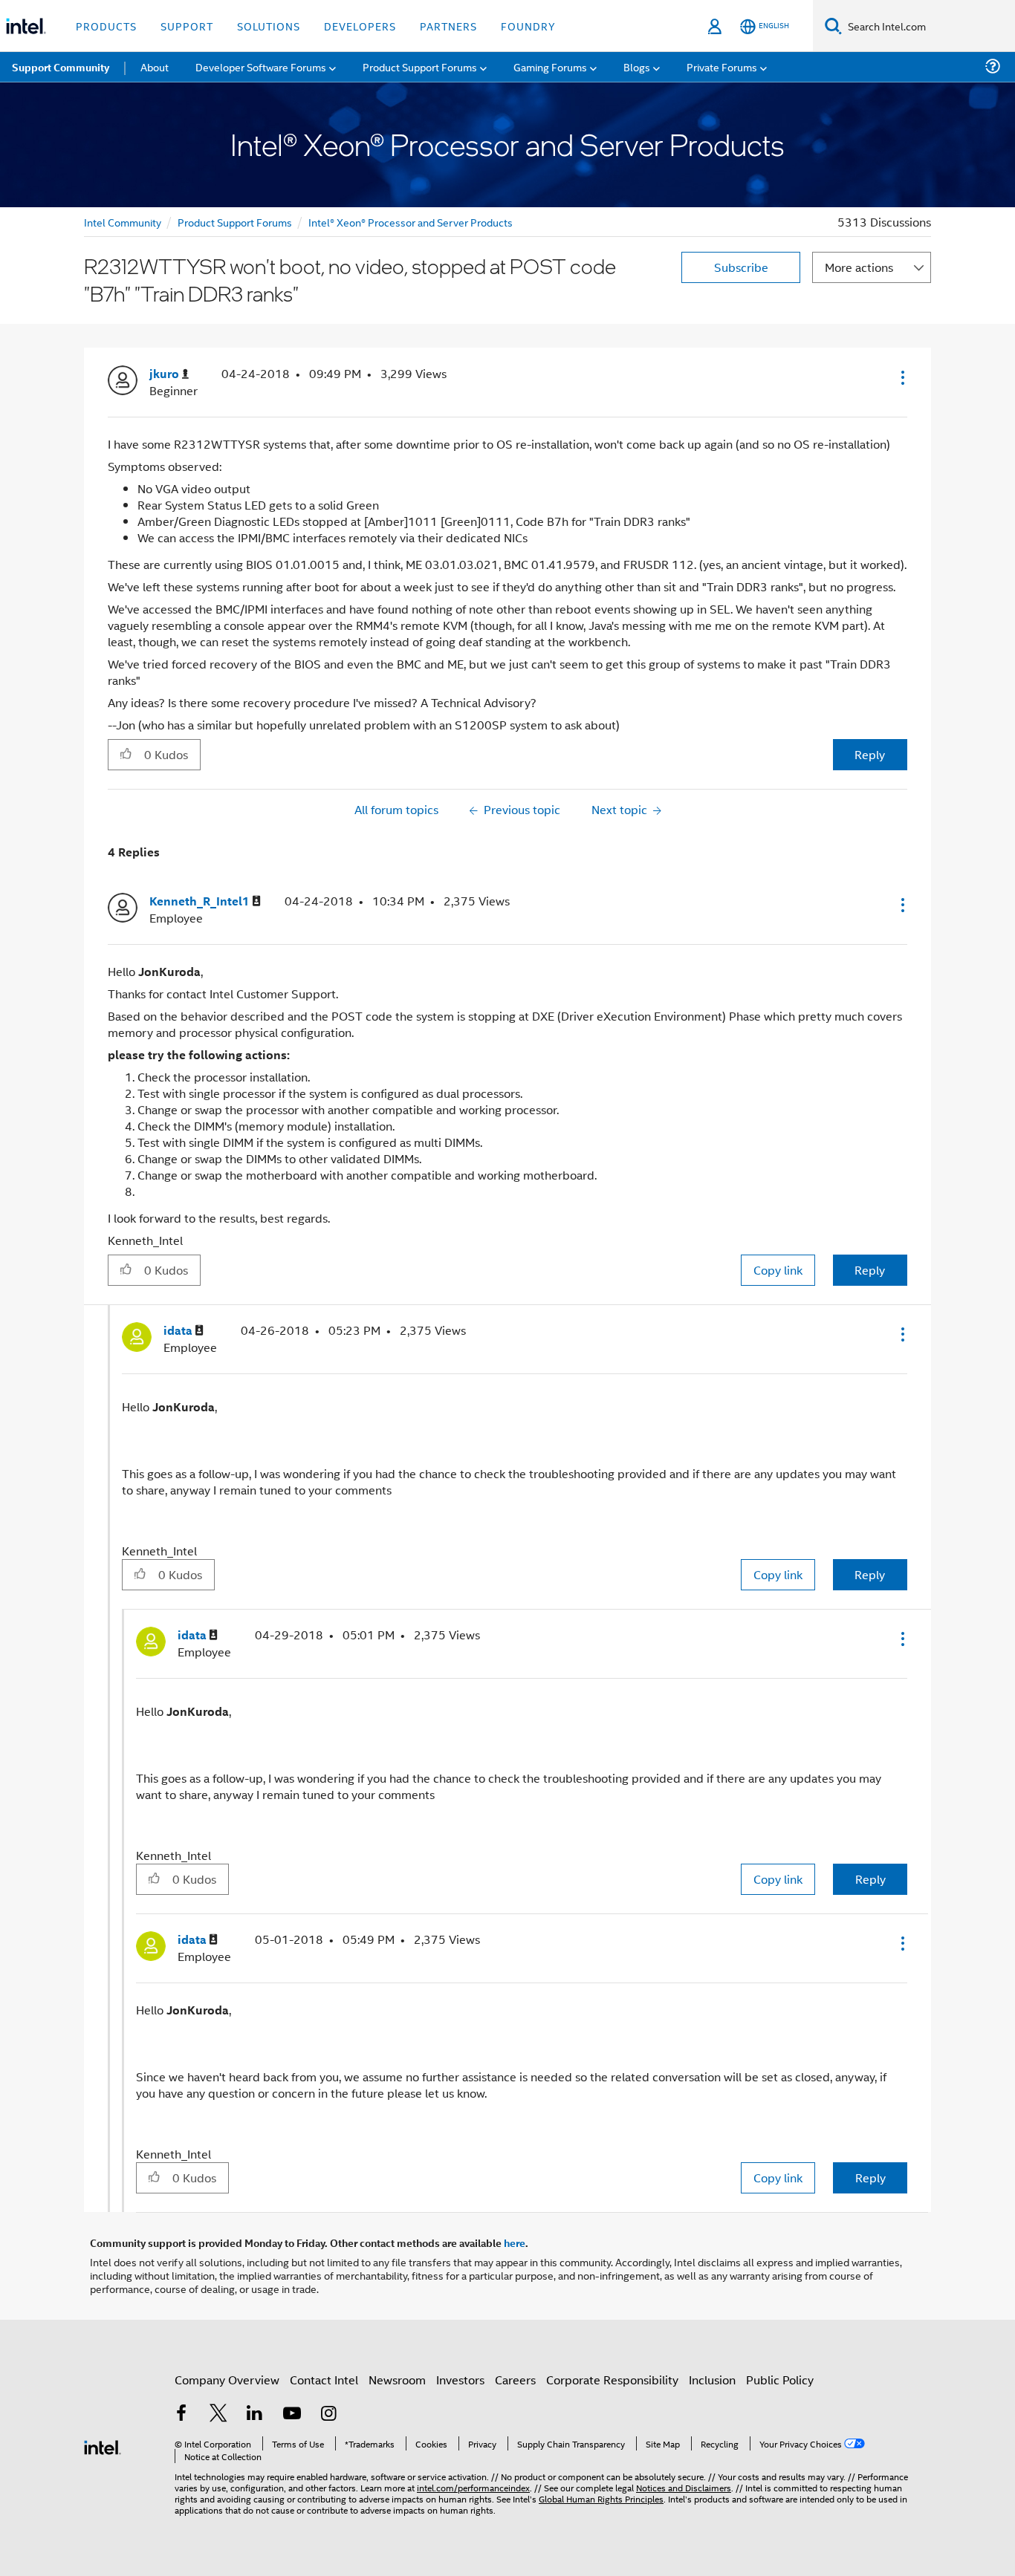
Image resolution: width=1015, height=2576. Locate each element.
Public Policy (780, 2380)
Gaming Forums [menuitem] (550, 66)
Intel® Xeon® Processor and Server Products (411, 222)
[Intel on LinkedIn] (255, 2414)
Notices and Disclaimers (684, 2487)
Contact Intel (324, 2380)
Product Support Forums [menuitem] (420, 66)
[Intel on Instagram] (328, 2414)
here (515, 2242)
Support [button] (187, 26)
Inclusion (712, 2380)
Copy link (778, 1270)
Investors (460, 2380)
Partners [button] (448, 26)
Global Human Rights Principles (601, 2498)
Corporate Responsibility (612, 2380)
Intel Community (123, 222)
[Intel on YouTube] (292, 2414)
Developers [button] (360, 26)
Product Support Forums (235, 222)
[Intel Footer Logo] (103, 2446)
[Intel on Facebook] (181, 2414)
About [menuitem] (155, 66)
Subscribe (741, 267)
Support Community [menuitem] (61, 67)
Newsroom (397, 2380)
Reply (870, 754)
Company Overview (227, 2380)
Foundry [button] (528, 26)
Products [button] (106, 26)
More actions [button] (859, 267)
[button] (901, 377)
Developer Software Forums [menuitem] (261, 66)
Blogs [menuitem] (637, 66)
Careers (515, 2380)
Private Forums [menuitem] (722, 66)
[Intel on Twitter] (218, 2414)
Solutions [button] (269, 26)
